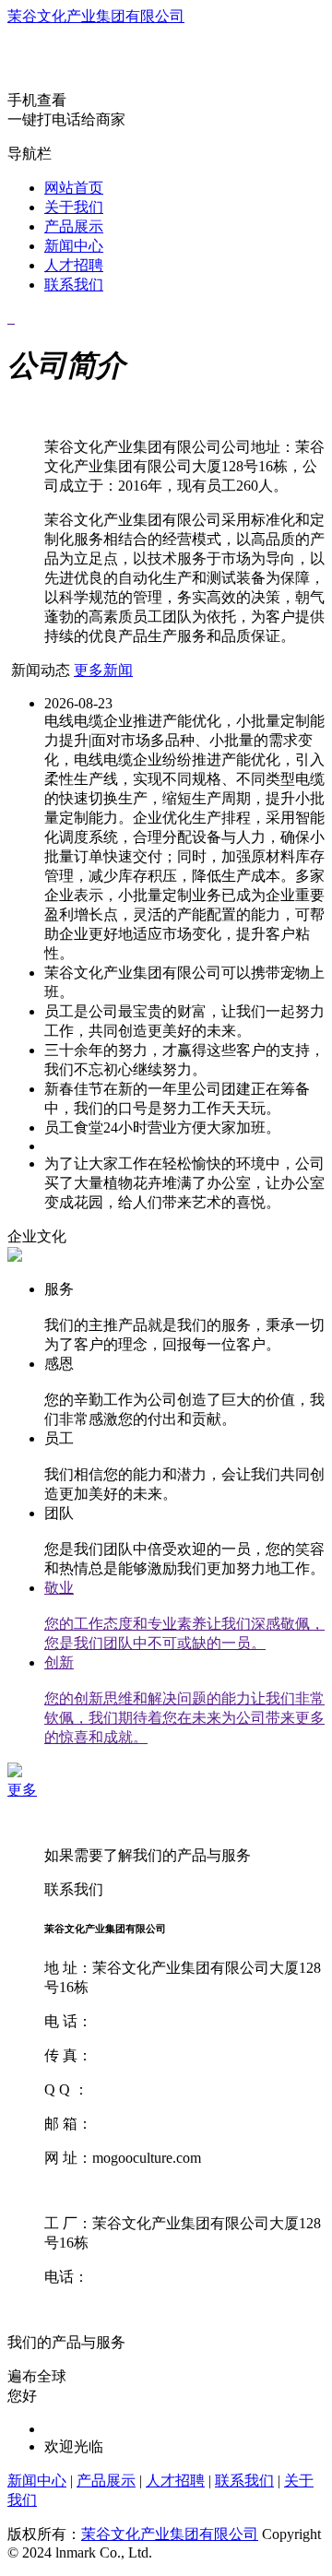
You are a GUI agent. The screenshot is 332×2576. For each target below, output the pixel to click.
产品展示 (74, 226)
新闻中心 (74, 246)
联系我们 (74, 285)
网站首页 (74, 188)
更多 (22, 1790)
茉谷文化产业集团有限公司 (96, 16)
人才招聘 (74, 265)
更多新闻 (103, 670)
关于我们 (74, 207)
